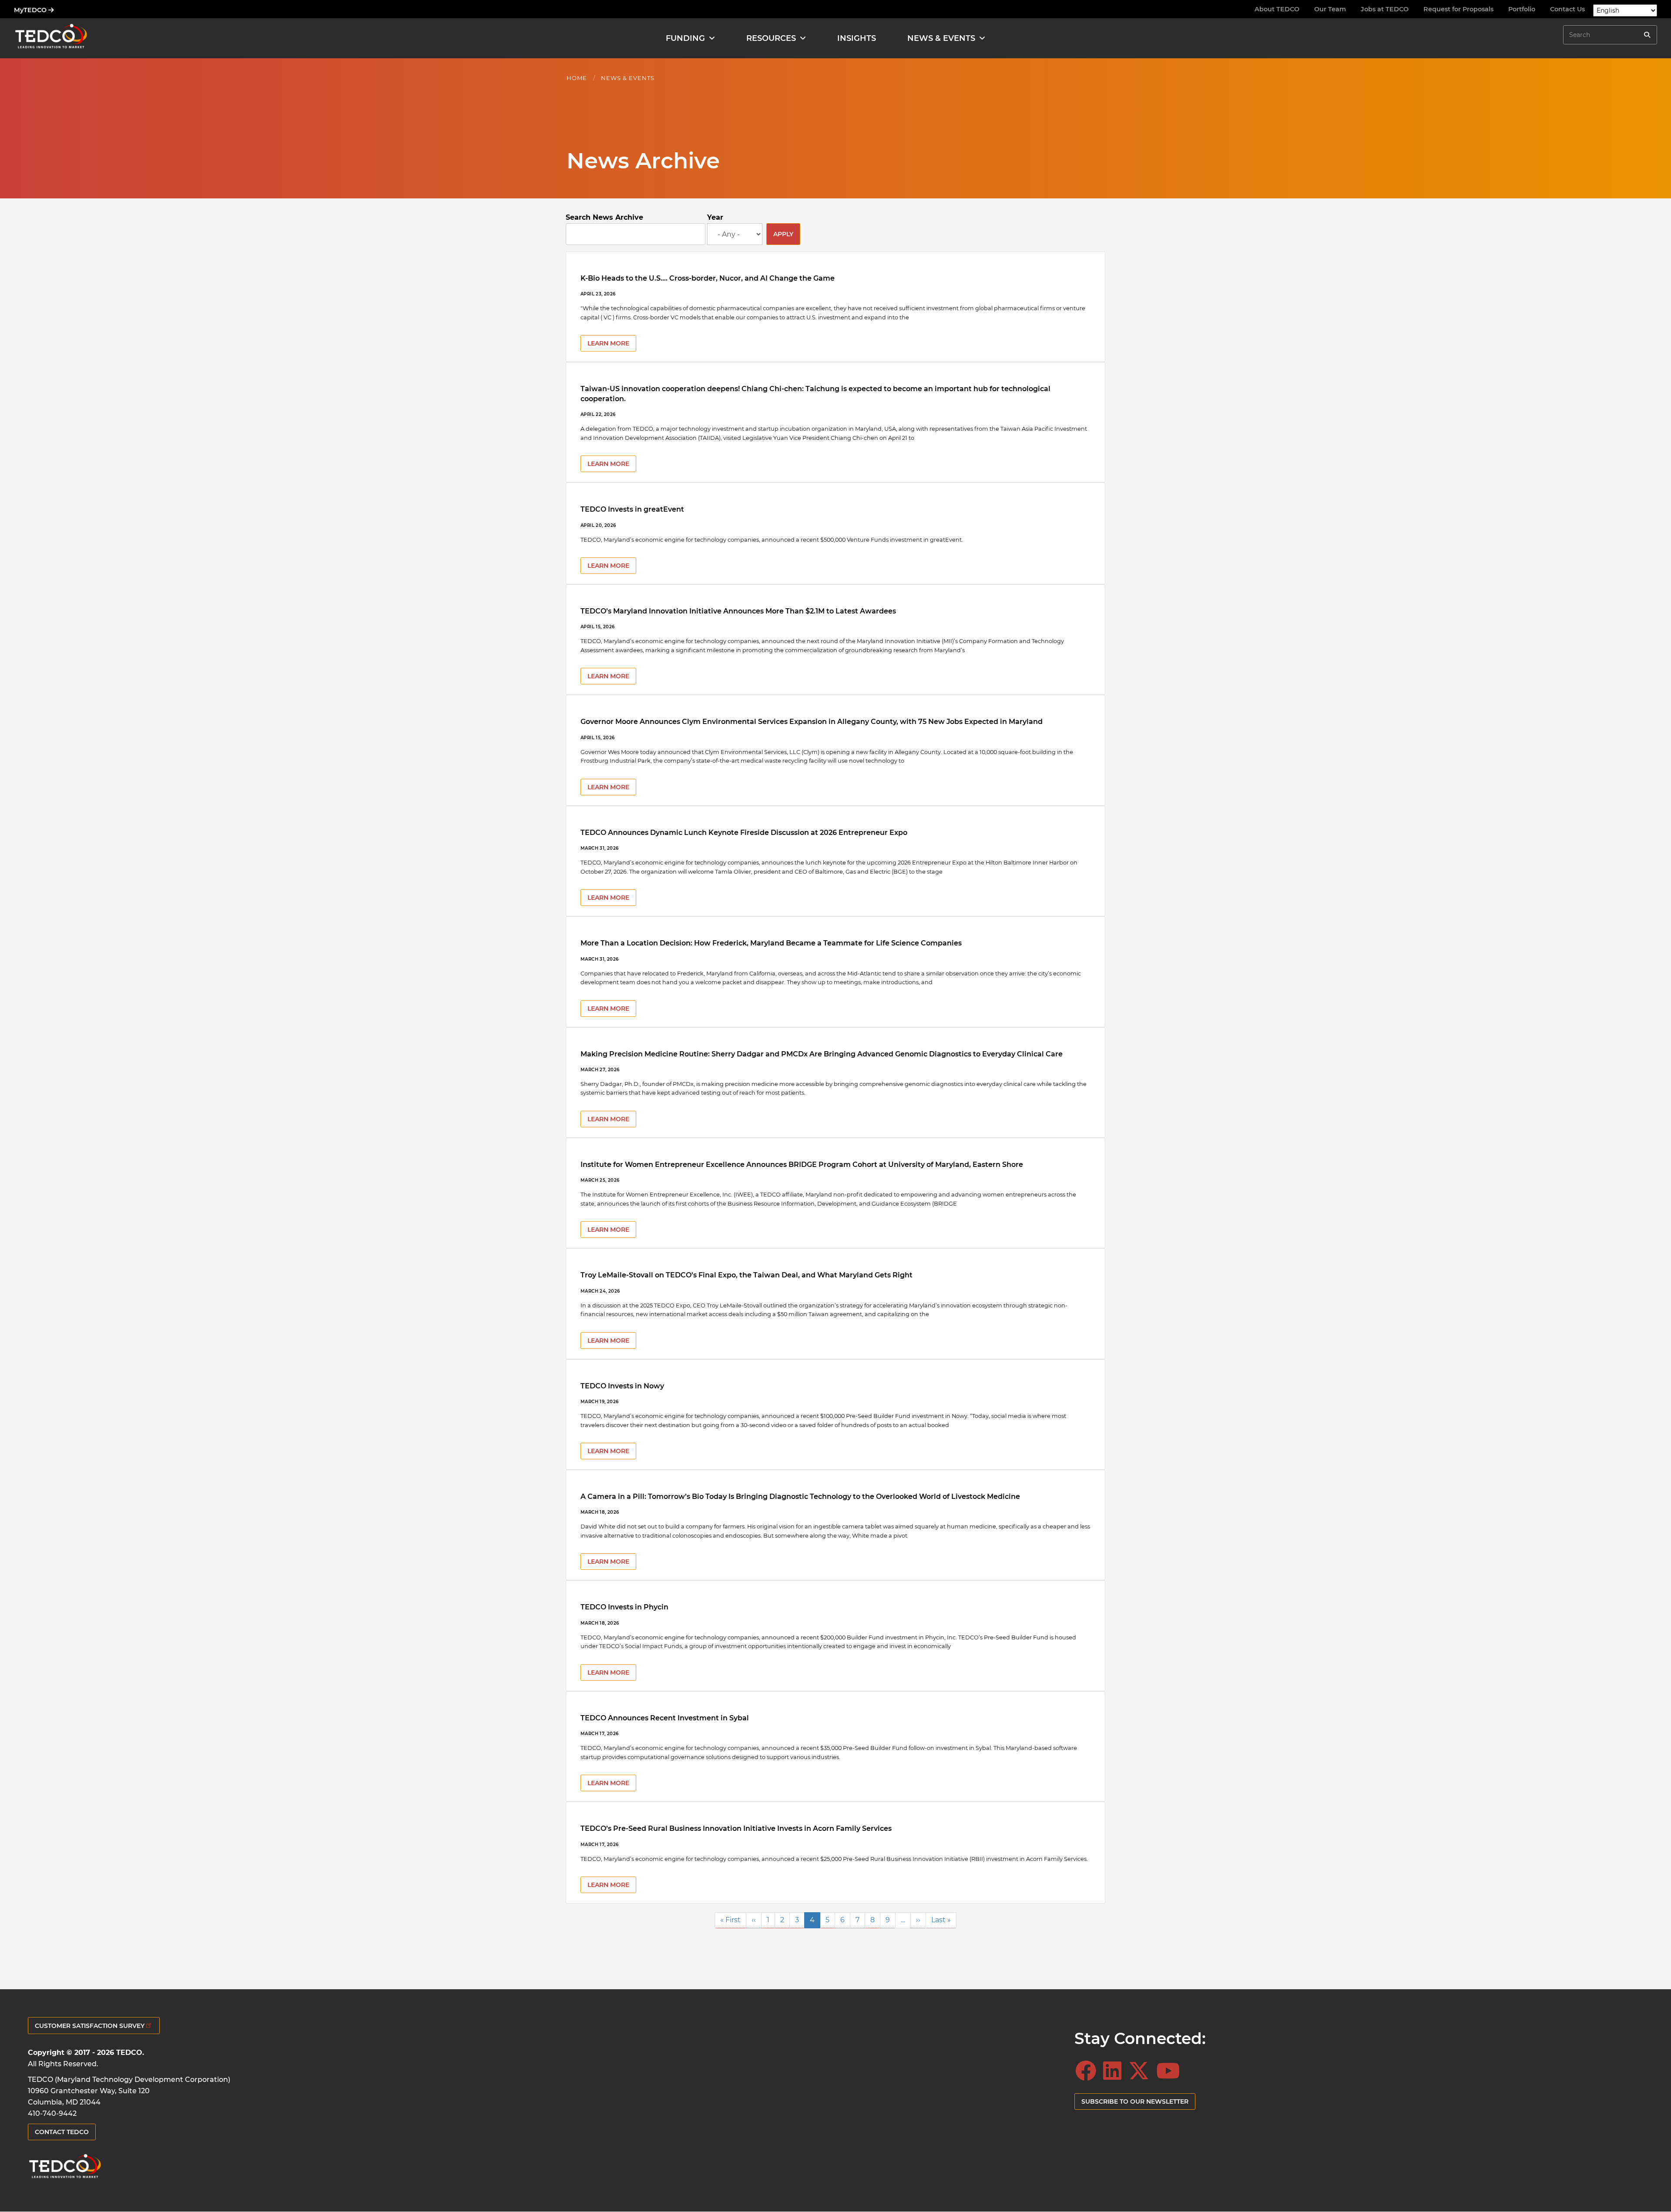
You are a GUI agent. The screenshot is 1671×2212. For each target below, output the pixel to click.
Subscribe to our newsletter (1135, 2101)
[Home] (51, 38)
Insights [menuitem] (857, 38)
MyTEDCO (31, 10)
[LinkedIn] (1115, 2071)
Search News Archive (604, 217)
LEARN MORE (608, 343)
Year (715, 217)
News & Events (628, 78)
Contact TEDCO (62, 2132)
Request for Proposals (1458, 9)
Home (577, 78)
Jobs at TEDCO (1385, 9)
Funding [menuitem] (685, 38)
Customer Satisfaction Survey (90, 2026)
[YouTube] (1171, 2071)
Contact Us (1567, 9)
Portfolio (1522, 9)
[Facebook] (1088, 2071)
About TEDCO (1277, 9)
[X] (1141, 2071)
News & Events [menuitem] (941, 38)
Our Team (1330, 9)
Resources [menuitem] (771, 38)
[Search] (1647, 35)
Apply (783, 234)
